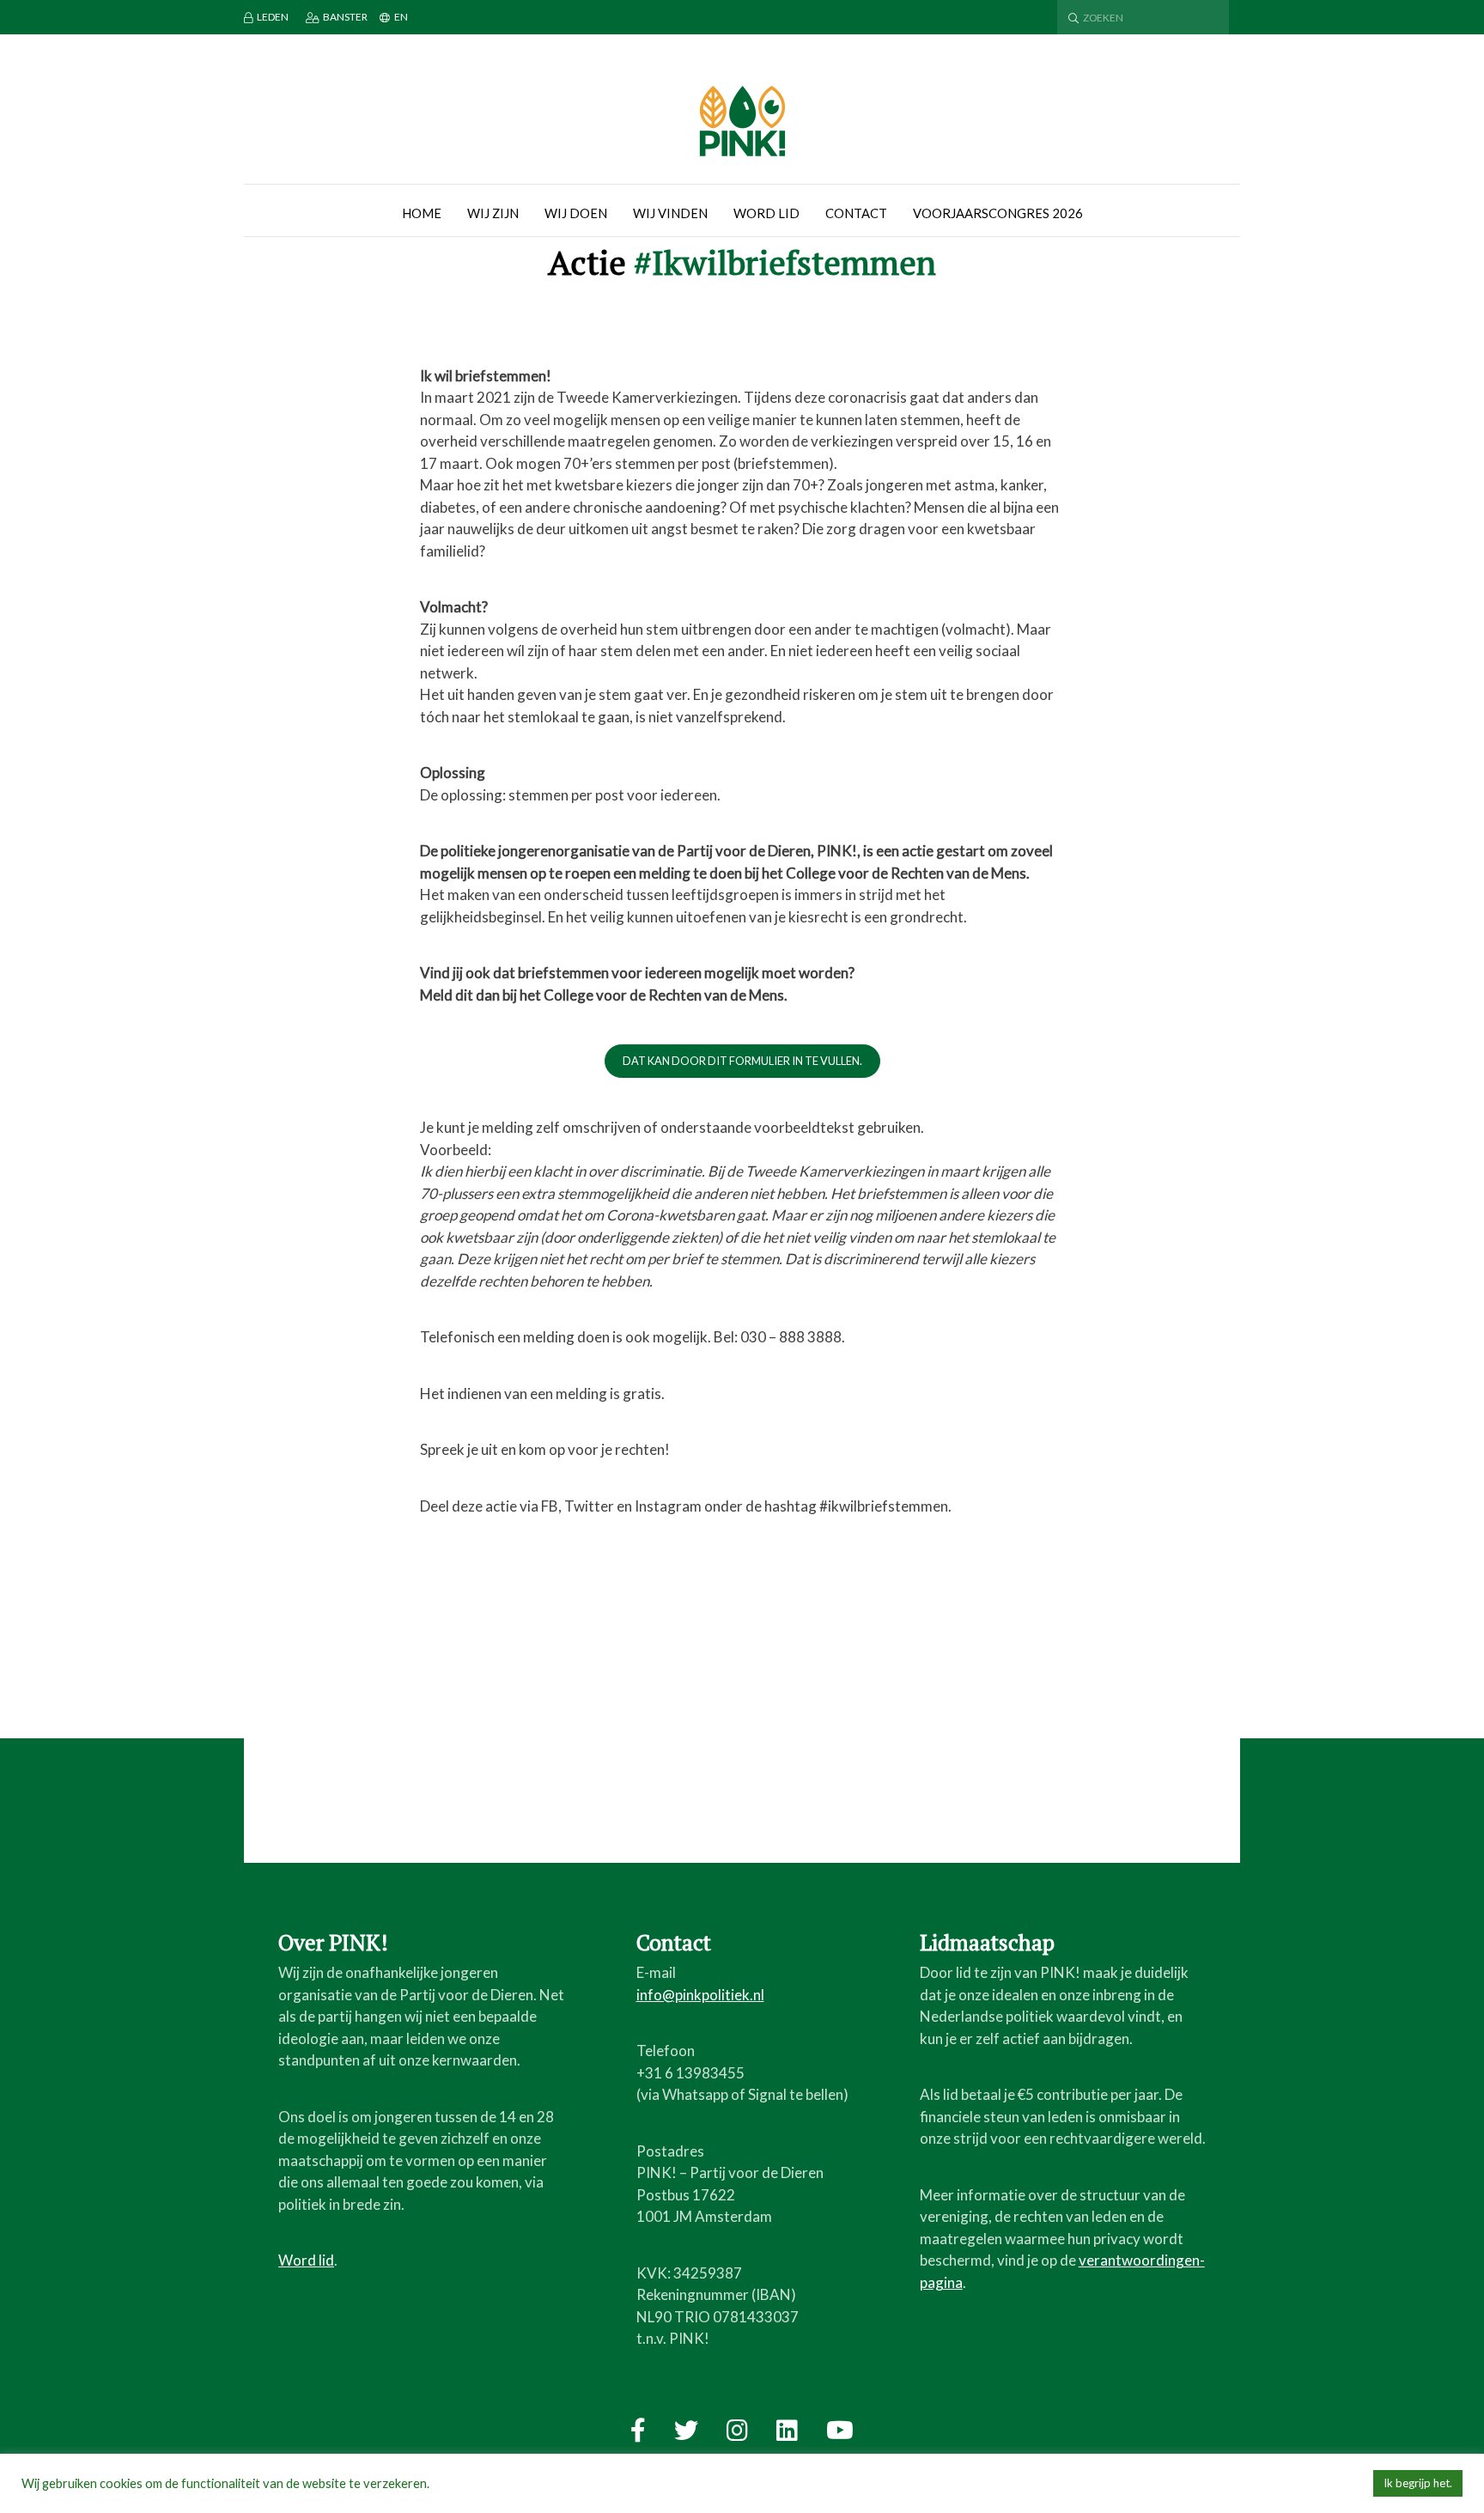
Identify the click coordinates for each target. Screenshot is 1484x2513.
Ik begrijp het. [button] (1418, 2483)
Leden (273, 17)
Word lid (766, 213)
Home (422, 213)
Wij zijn (493, 213)
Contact (856, 213)
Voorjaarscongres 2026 (998, 213)
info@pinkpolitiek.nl (700, 1995)
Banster (345, 17)
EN (401, 17)
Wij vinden (670, 213)
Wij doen (576, 213)
